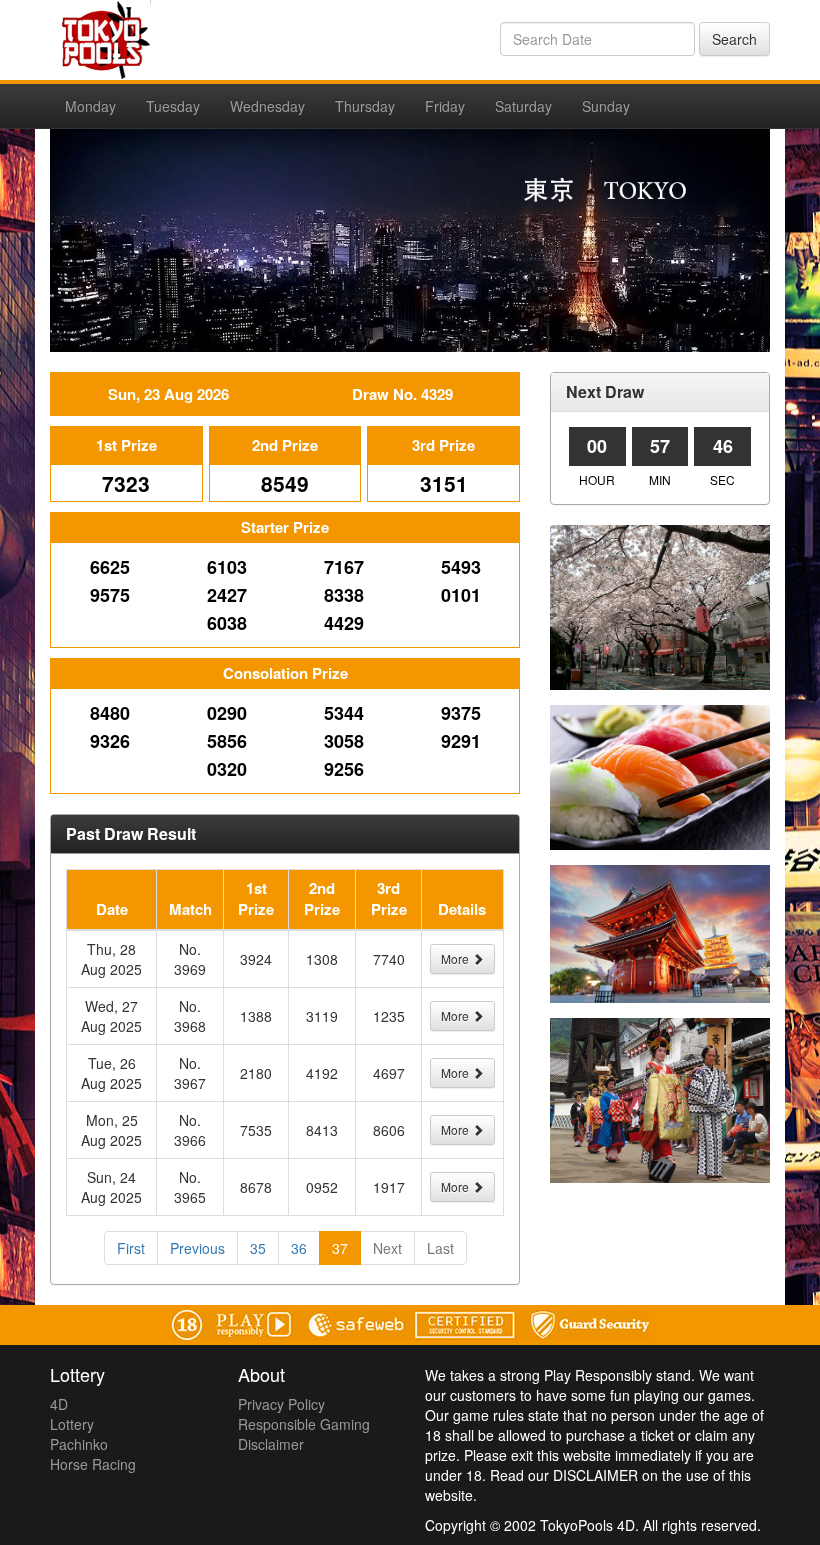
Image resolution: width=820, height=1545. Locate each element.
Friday (445, 106)
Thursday (365, 106)
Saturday (523, 106)
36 (299, 1248)
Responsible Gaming (304, 1424)
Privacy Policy (281, 1404)
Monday (90, 106)
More (456, 958)
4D (59, 1404)
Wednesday (267, 106)
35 (258, 1248)
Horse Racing (93, 1464)
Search (734, 39)
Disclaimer (271, 1444)
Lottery (72, 1424)
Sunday (606, 106)
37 (340, 1248)
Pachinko (79, 1444)
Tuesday (173, 106)
